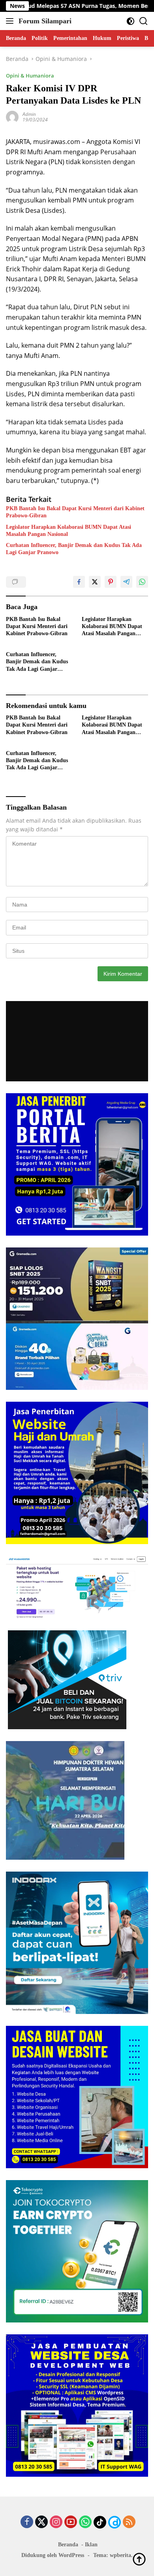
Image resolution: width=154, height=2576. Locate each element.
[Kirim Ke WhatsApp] (142, 582)
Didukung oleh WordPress (53, 2555)
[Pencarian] (144, 21)
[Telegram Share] (126, 582)
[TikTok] (100, 2522)
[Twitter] (41, 2522)
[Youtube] (71, 2522)
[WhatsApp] (85, 2522)
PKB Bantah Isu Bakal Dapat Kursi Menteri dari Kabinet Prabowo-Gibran (75, 512)
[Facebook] (27, 2522)
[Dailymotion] (115, 2522)
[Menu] (11, 21)
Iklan (91, 2545)
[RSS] (129, 2522)
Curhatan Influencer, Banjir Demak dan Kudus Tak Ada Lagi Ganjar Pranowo (74, 549)
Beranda (68, 2545)
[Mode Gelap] (131, 21)
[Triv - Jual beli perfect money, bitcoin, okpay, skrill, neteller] (67, 1679)
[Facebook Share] (79, 582)
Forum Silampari (45, 21)
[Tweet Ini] (95, 582)
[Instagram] (56, 2522)
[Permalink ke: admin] (12, 116)
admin (29, 114)
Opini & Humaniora (30, 76)
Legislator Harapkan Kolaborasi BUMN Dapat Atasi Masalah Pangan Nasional (69, 531)
